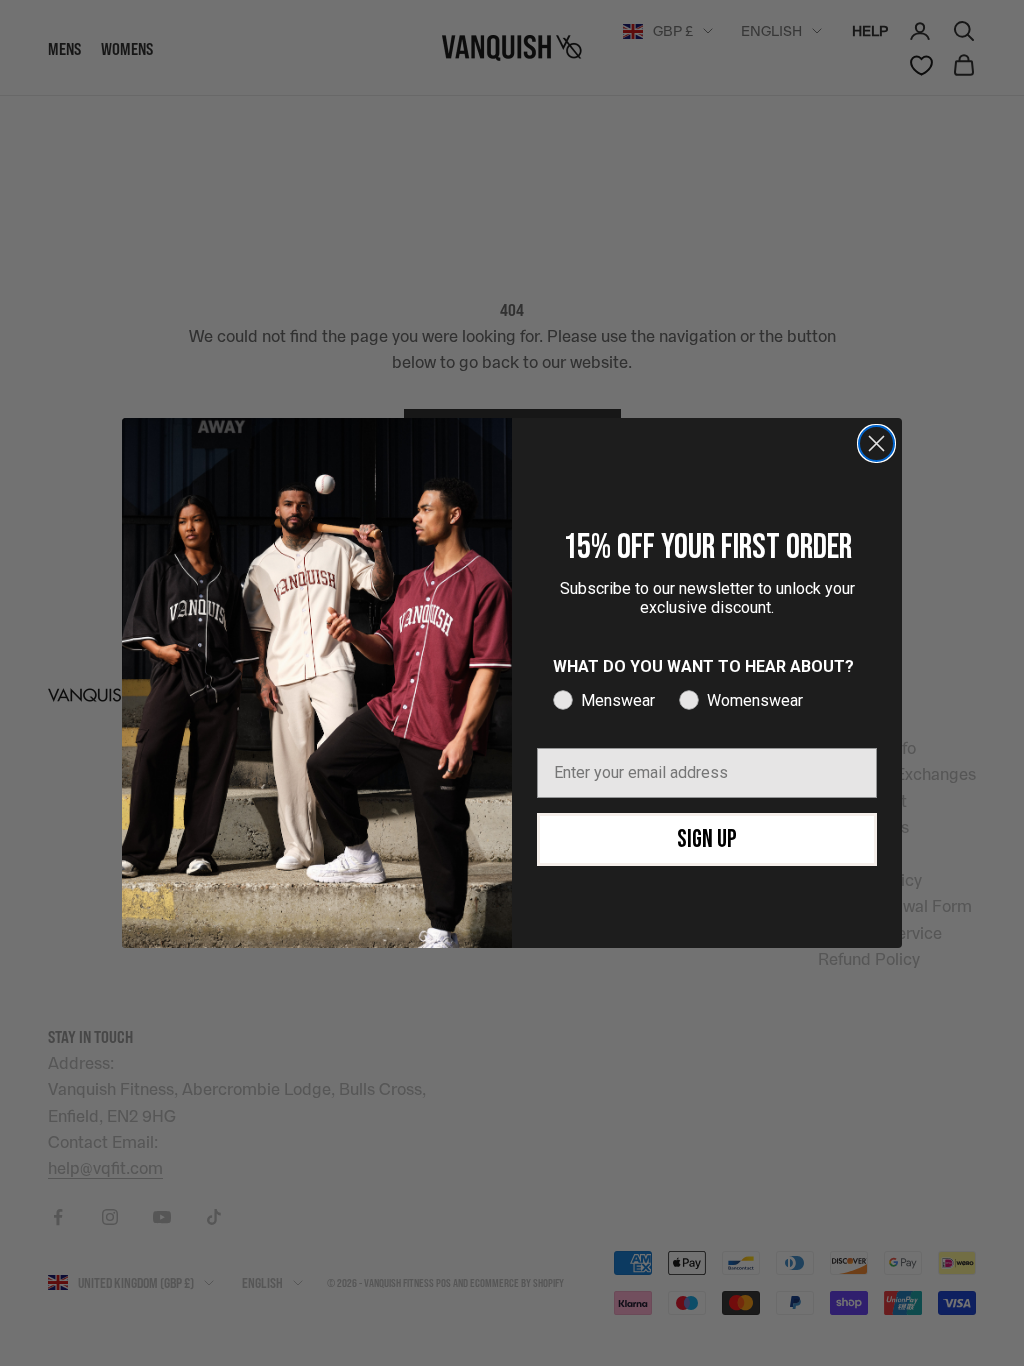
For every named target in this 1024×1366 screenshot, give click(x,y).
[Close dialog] (876, 443)
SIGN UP (707, 839)
